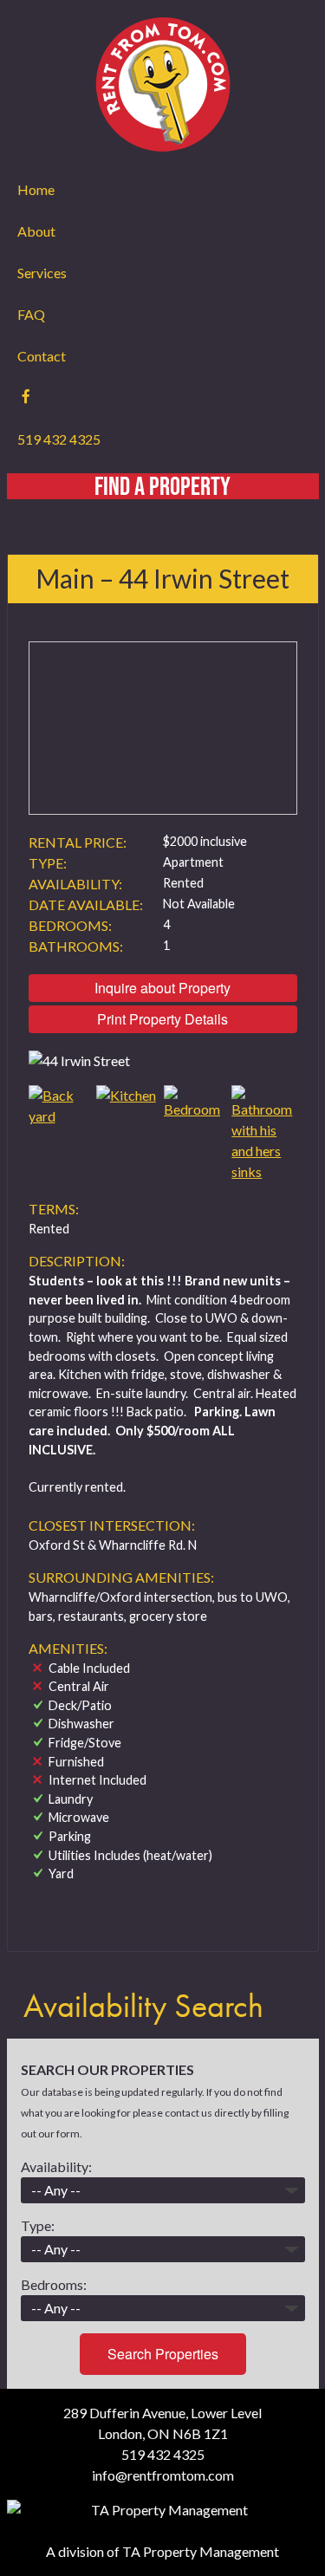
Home (36, 189)
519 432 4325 (59, 439)
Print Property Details (162, 1019)
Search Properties (163, 2354)
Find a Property (162, 486)
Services (42, 273)
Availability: (56, 2166)
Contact (42, 356)
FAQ (31, 314)
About (36, 231)
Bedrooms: (54, 2284)
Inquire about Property (162, 988)
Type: (38, 2225)
